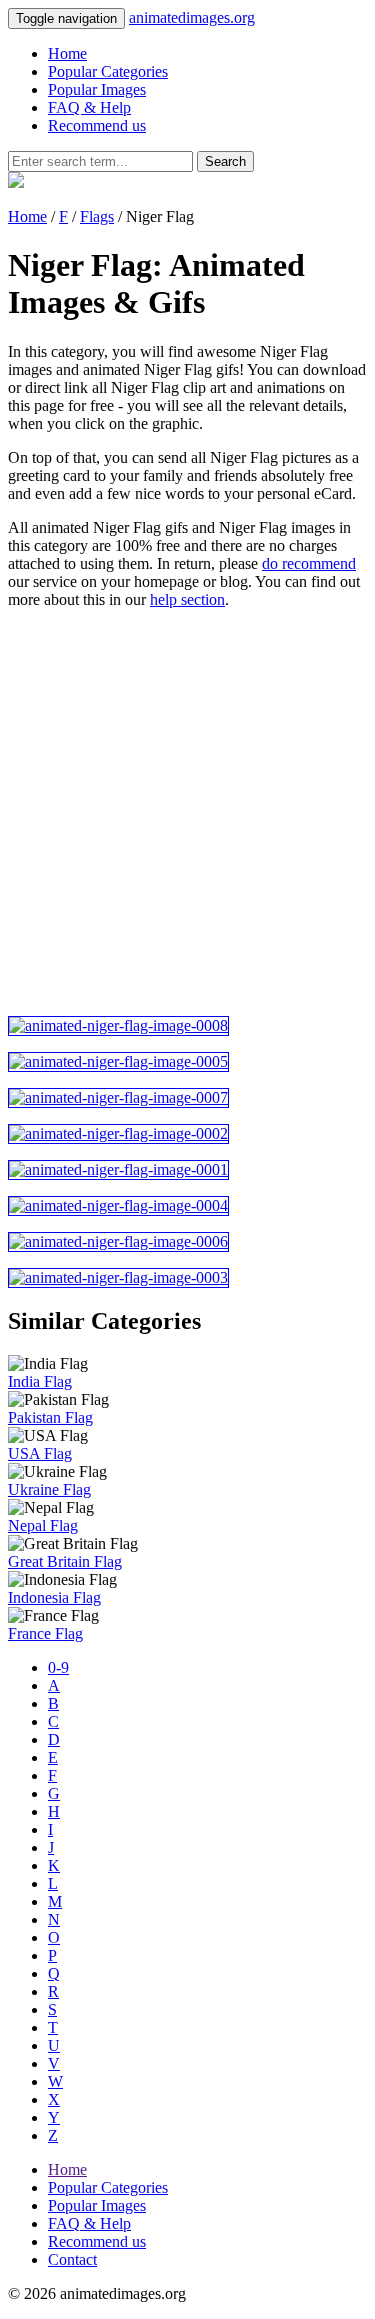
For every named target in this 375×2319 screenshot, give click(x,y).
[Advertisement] (187, 812)
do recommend (309, 563)
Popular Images (97, 89)
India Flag (40, 1381)
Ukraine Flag (49, 1489)
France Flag (45, 1633)
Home (67, 53)
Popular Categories (108, 71)
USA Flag (40, 1453)
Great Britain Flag (65, 1561)
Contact (72, 2259)
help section (187, 599)
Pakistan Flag (50, 1417)
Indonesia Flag (54, 1597)
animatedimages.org (192, 17)
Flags (97, 216)
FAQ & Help (89, 107)
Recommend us (97, 125)
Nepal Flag (43, 1525)
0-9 (58, 1667)
